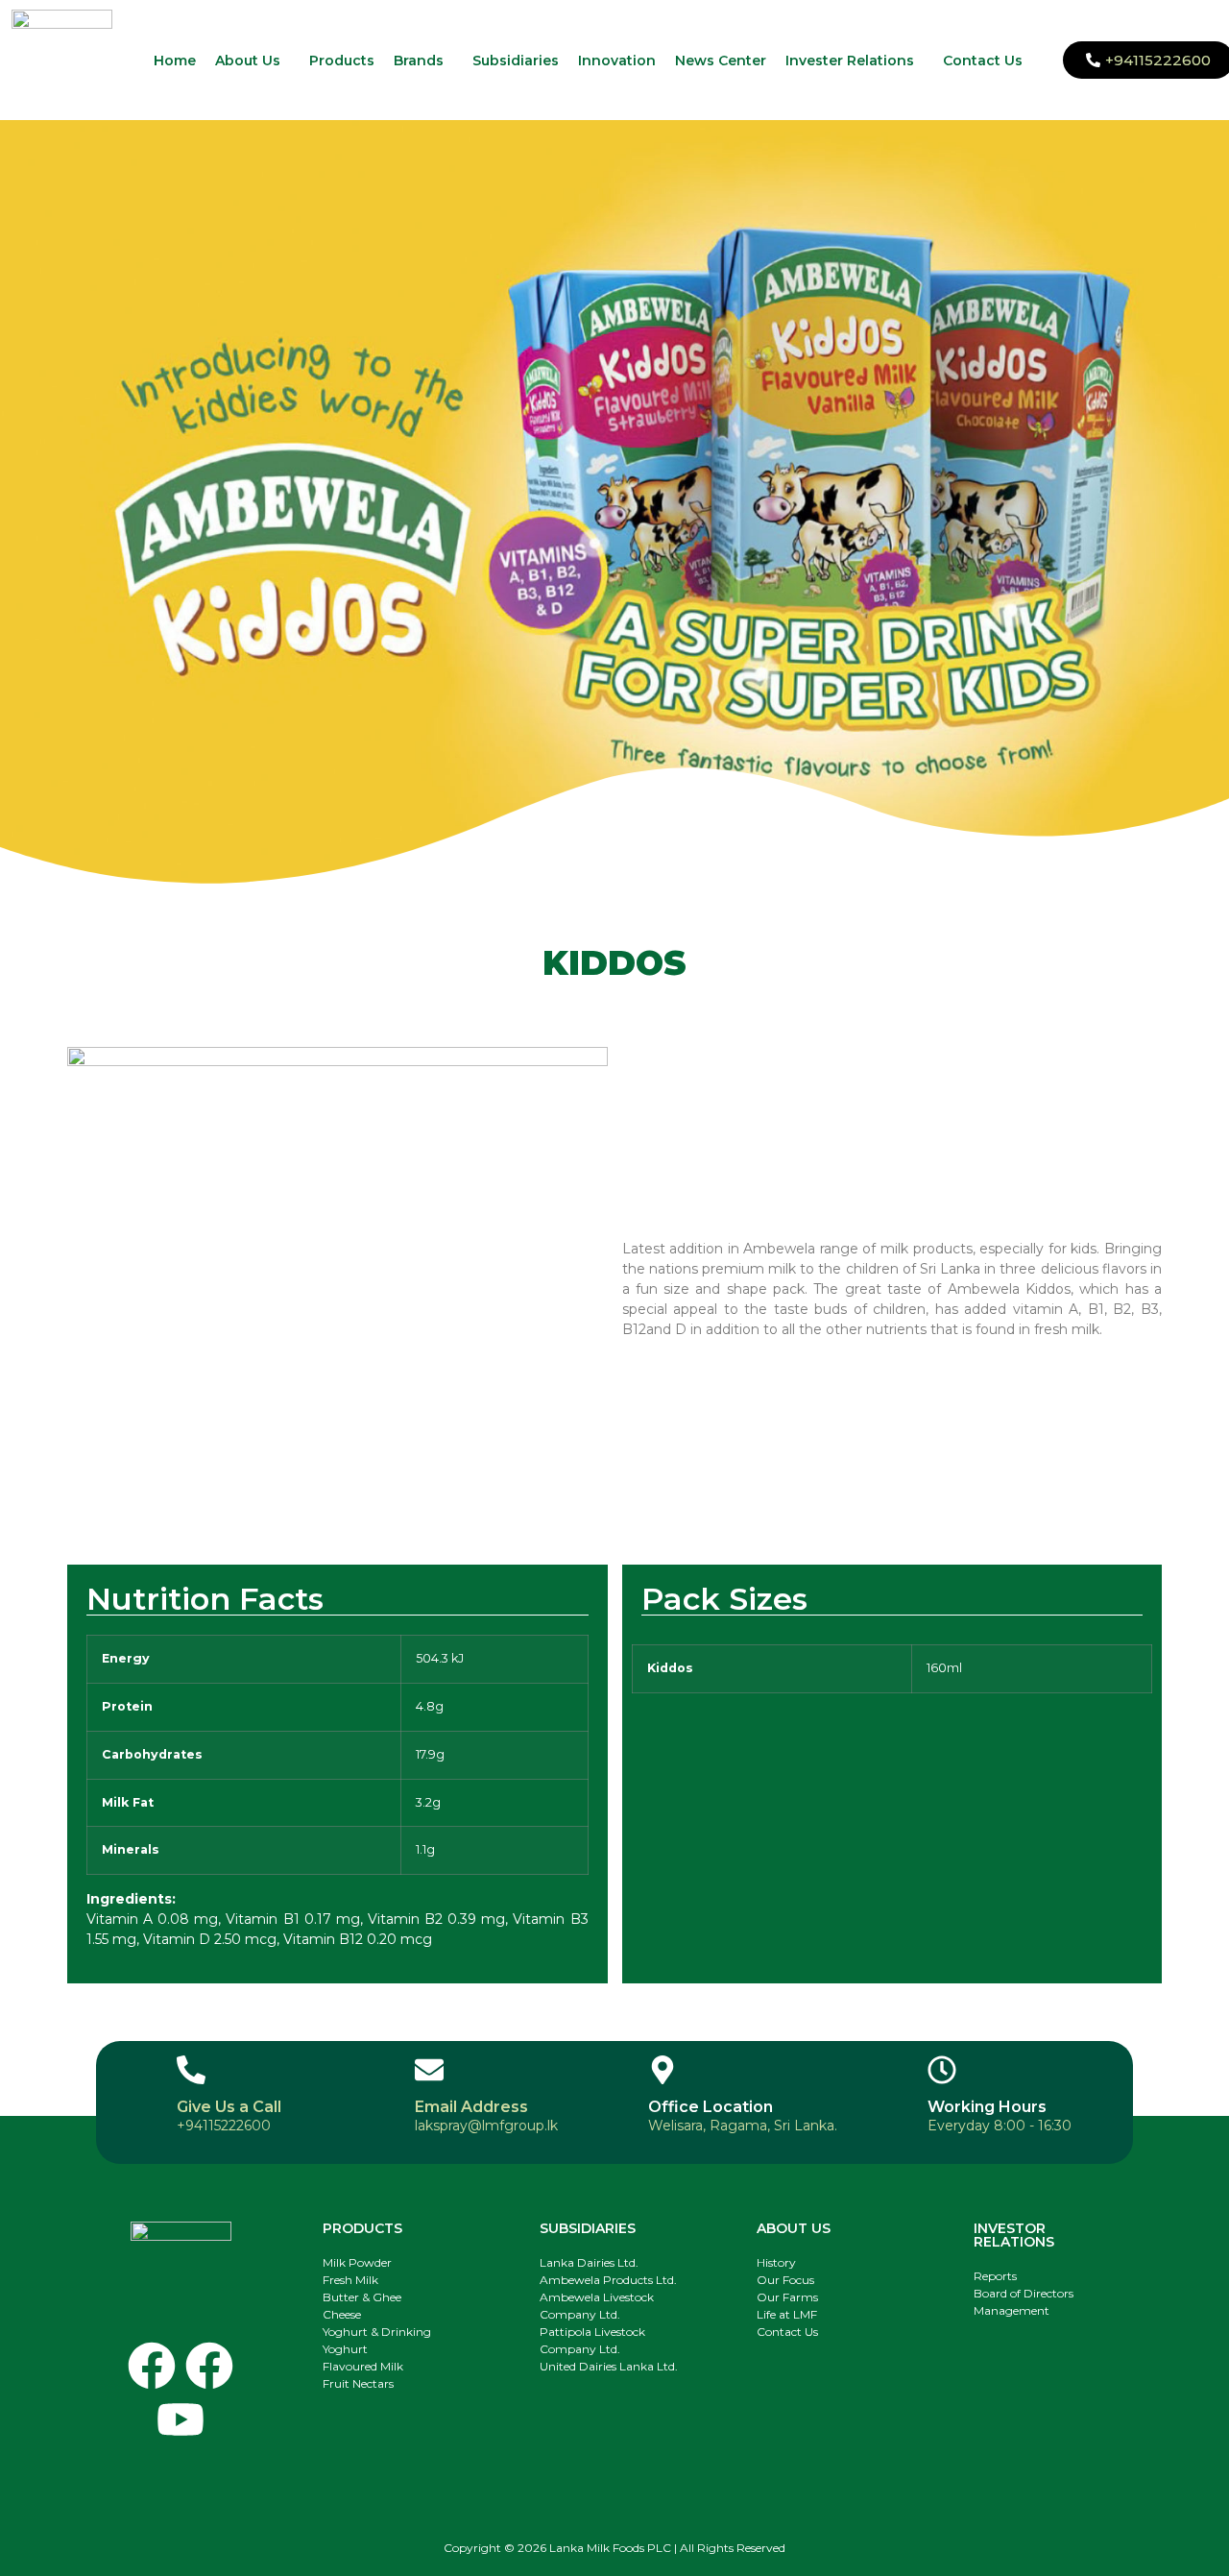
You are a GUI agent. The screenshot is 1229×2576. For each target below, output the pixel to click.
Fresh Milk (350, 2280)
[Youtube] (181, 2419)
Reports (995, 2276)
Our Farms (787, 2297)
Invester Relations (850, 61)
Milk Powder (357, 2262)
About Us (248, 61)
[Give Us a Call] (191, 2070)
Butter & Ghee (362, 2297)
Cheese (342, 2314)
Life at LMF (787, 2314)
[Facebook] (152, 2366)
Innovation (617, 61)
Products (342, 61)
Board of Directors (1024, 2293)
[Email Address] (429, 2070)
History (776, 2262)
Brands (419, 61)
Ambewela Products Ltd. (608, 2280)
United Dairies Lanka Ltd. (609, 2366)
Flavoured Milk (363, 2366)
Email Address (471, 2107)
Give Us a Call (229, 2107)
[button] (253, 61)
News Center (721, 61)
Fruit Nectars (358, 2383)
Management (1012, 2310)
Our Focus (785, 2280)
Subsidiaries (516, 61)
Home (175, 61)
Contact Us (983, 61)
